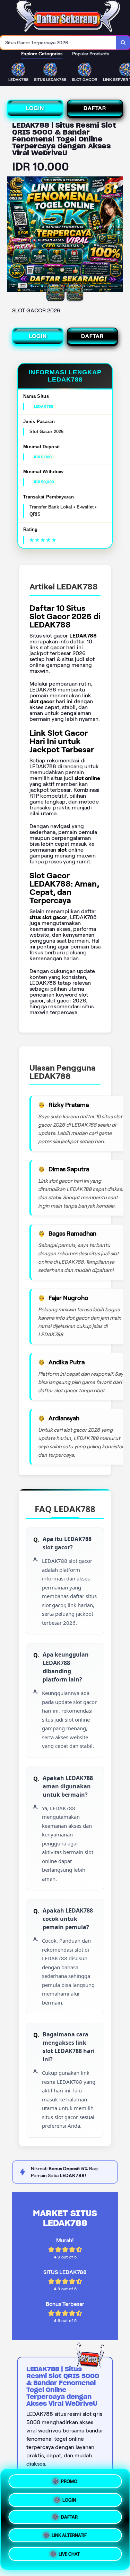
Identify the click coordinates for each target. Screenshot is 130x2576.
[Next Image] (118, 236)
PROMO (69, 2480)
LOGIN (35, 108)
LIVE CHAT (69, 2556)
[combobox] (58, 43)
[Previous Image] (12, 236)
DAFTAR (95, 108)
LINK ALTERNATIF (69, 2538)
